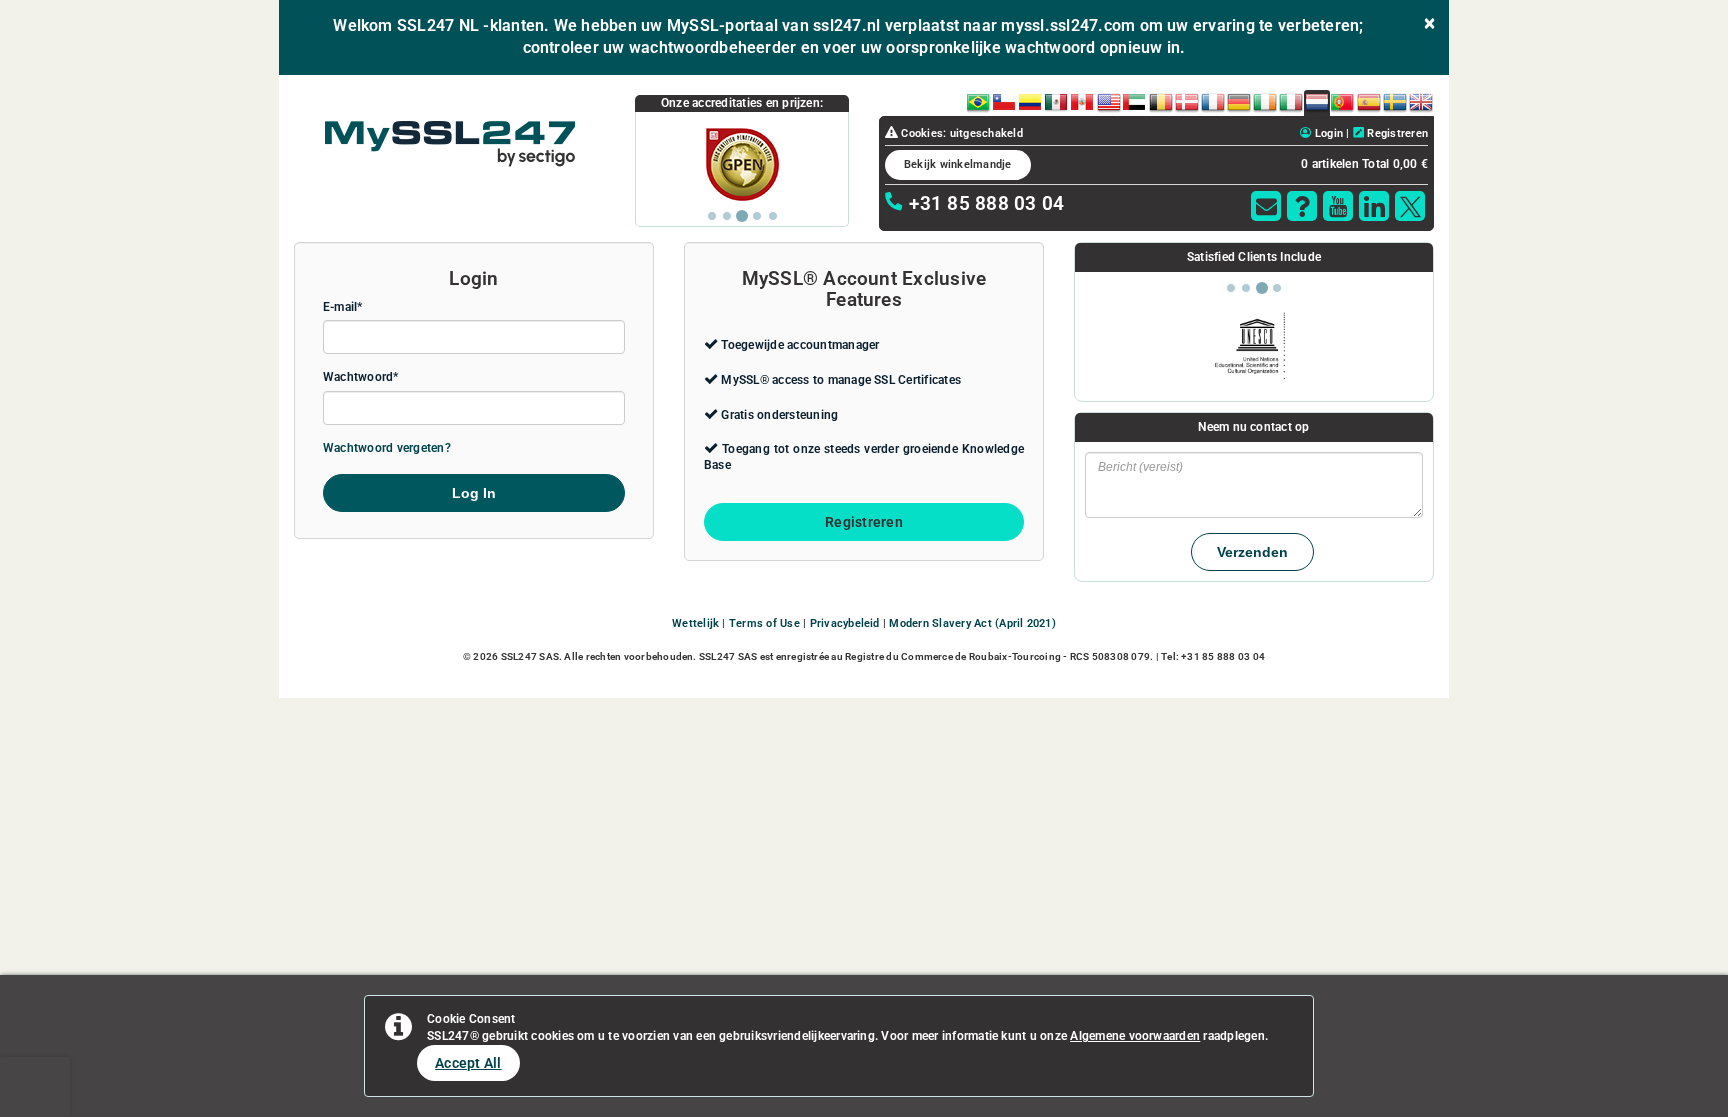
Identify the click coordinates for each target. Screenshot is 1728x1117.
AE (1134, 98)
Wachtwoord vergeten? (387, 448)
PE (1082, 98)
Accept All (468, 1063)
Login (1327, 133)
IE (1265, 98)
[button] (1266, 206)
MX (1056, 98)
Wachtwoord (358, 377)
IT (1291, 98)
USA (1109, 98)
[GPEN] (742, 164)
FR (1212, 98)
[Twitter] (1410, 206)
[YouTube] (1338, 206)
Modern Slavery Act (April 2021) (972, 623)
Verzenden (1252, 552)
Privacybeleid (845, 623)
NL (1317, 98)
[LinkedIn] (1374, 206)
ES (1369, 98)
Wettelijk (695, 623)
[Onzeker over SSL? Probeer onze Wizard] (1302, 206)
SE (1395, 98)
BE (1160, 98)
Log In (474, 493)
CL (1005, 98)
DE (1238, 98)
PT (1342, 98)
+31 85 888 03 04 (984, 203)
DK (1187, 98)
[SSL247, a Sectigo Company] (449, 143)
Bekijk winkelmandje (958, 164)
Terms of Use (764, 623)
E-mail (340, 307)
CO (1031, 98)
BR (979, 98)
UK (1421, 98)
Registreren (1396, 133)
